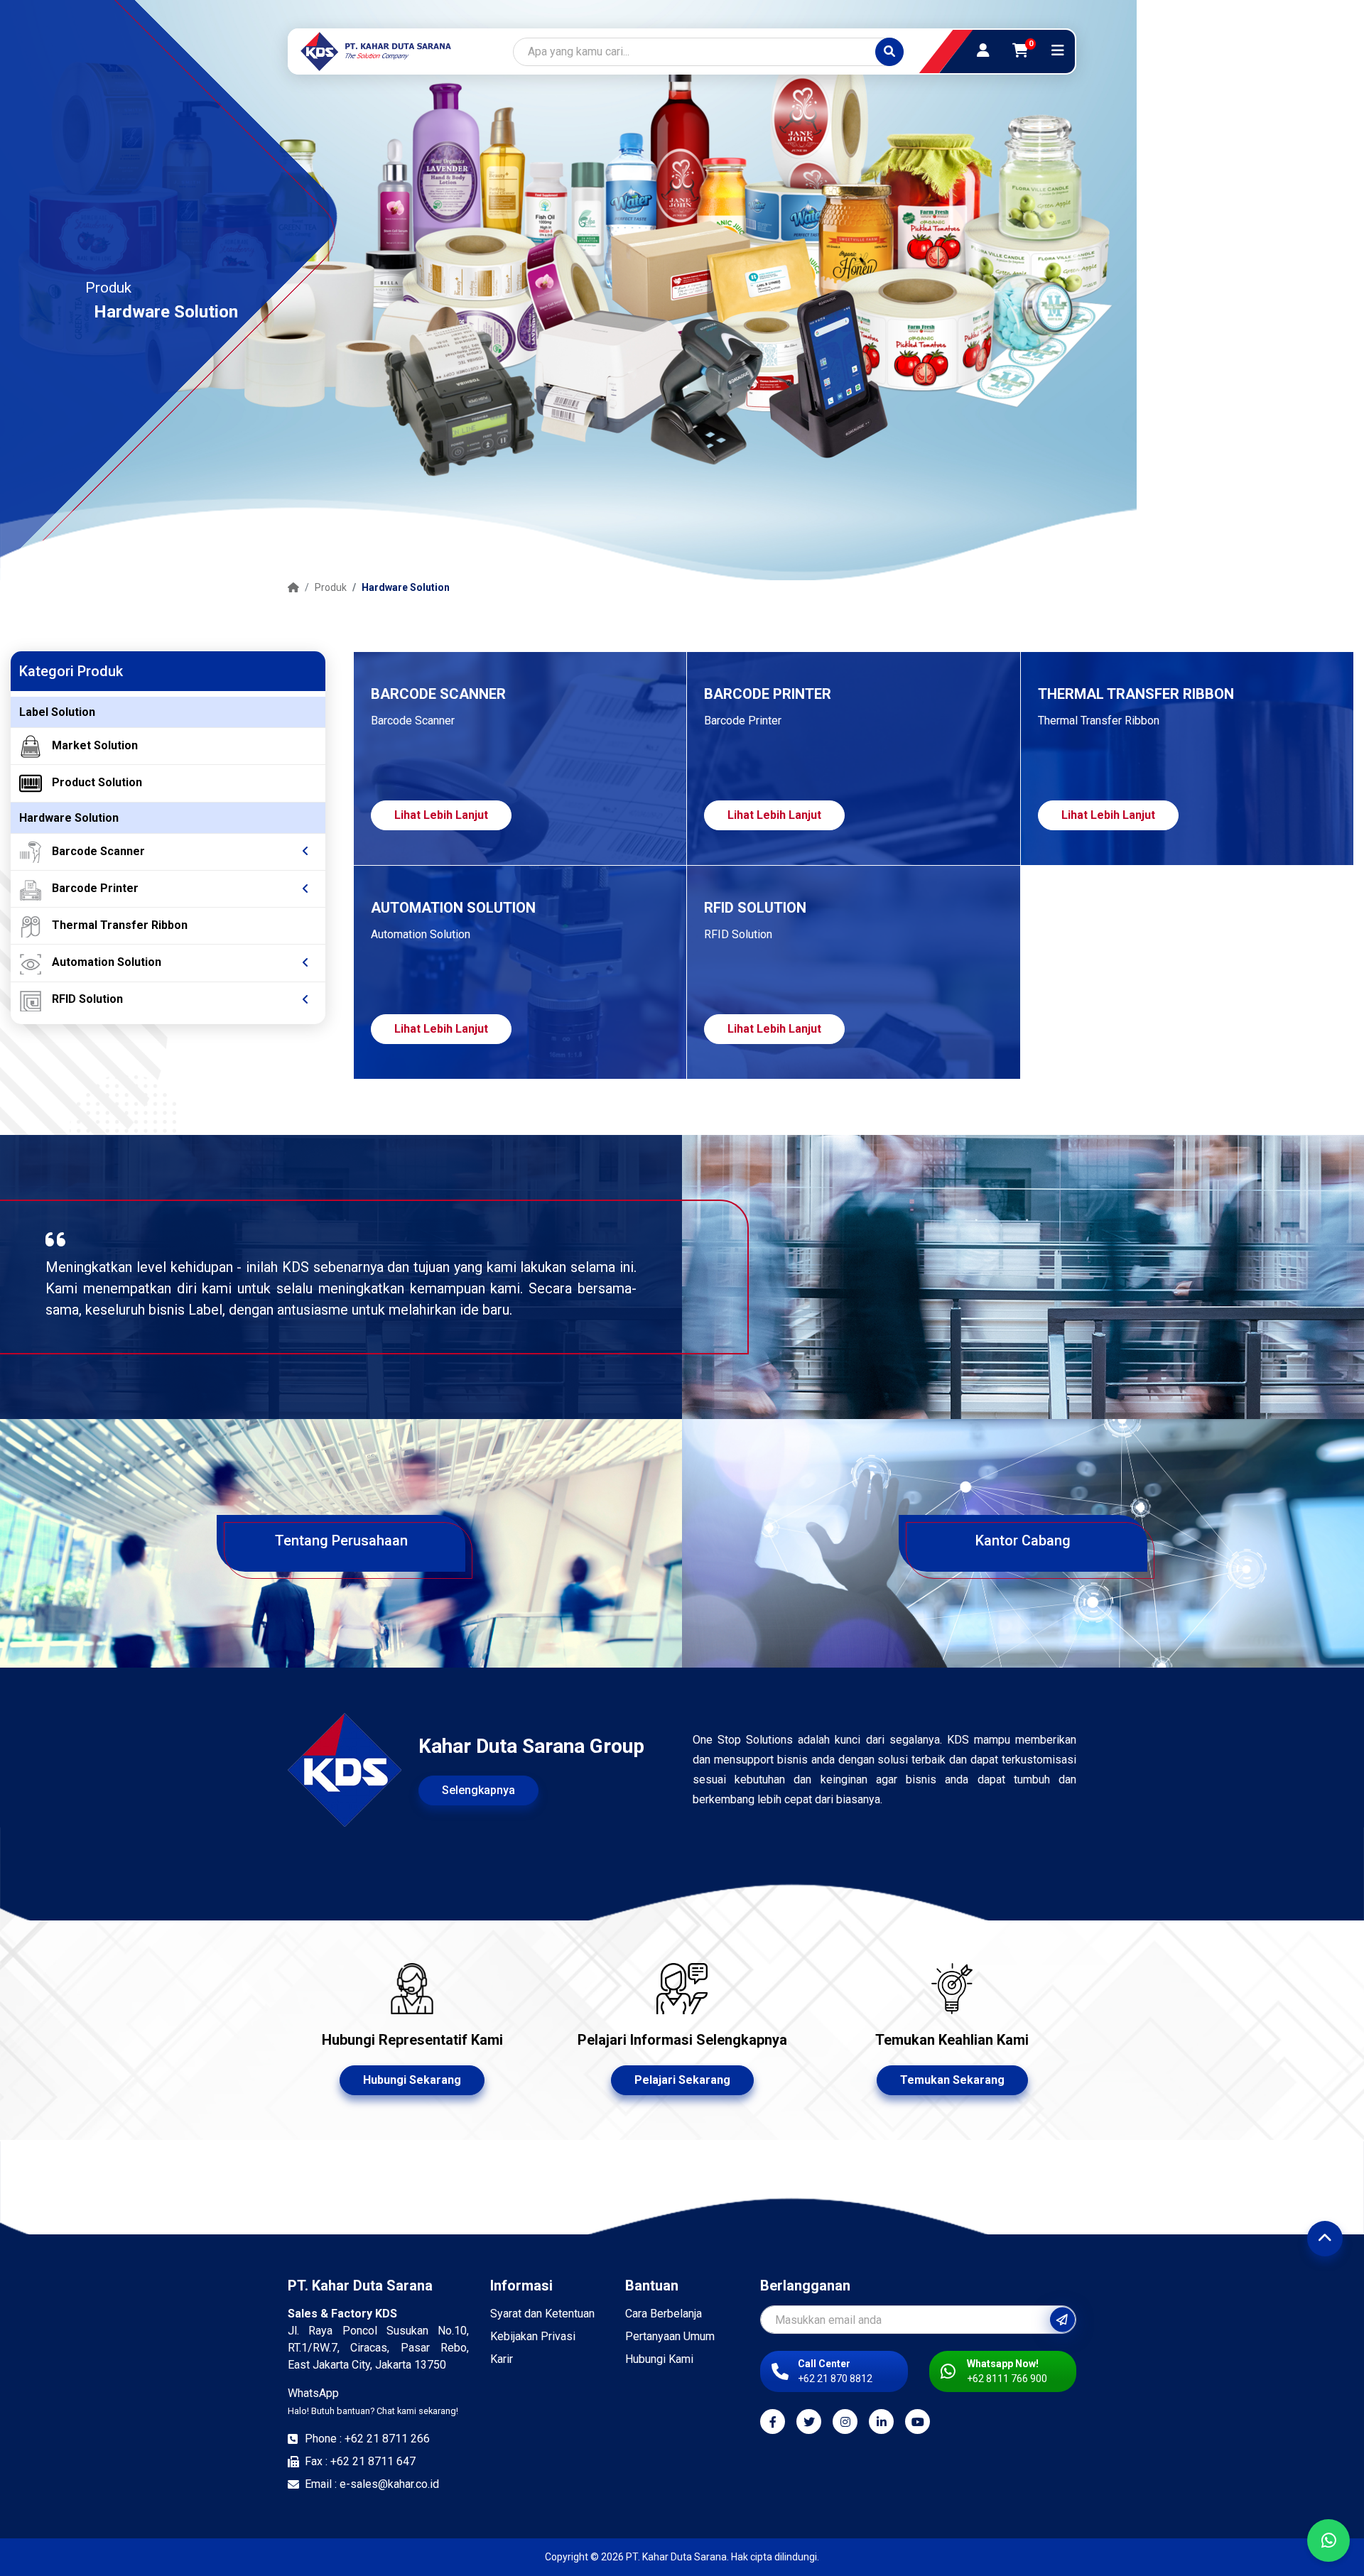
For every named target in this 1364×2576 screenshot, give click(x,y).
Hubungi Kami (659, 2359)
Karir (502, 2359)
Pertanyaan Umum (670, 2336)
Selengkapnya (478, 1790)
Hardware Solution (406, 587)
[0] (1021, 50)
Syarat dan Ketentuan (542, 2314)
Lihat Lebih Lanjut (441, 815)
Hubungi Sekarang (412, 2080)
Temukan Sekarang (952, 2080)
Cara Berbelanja (664, 2314)
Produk (331, 587)
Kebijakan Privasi (533, 2336)
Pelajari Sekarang (682, 2080)
